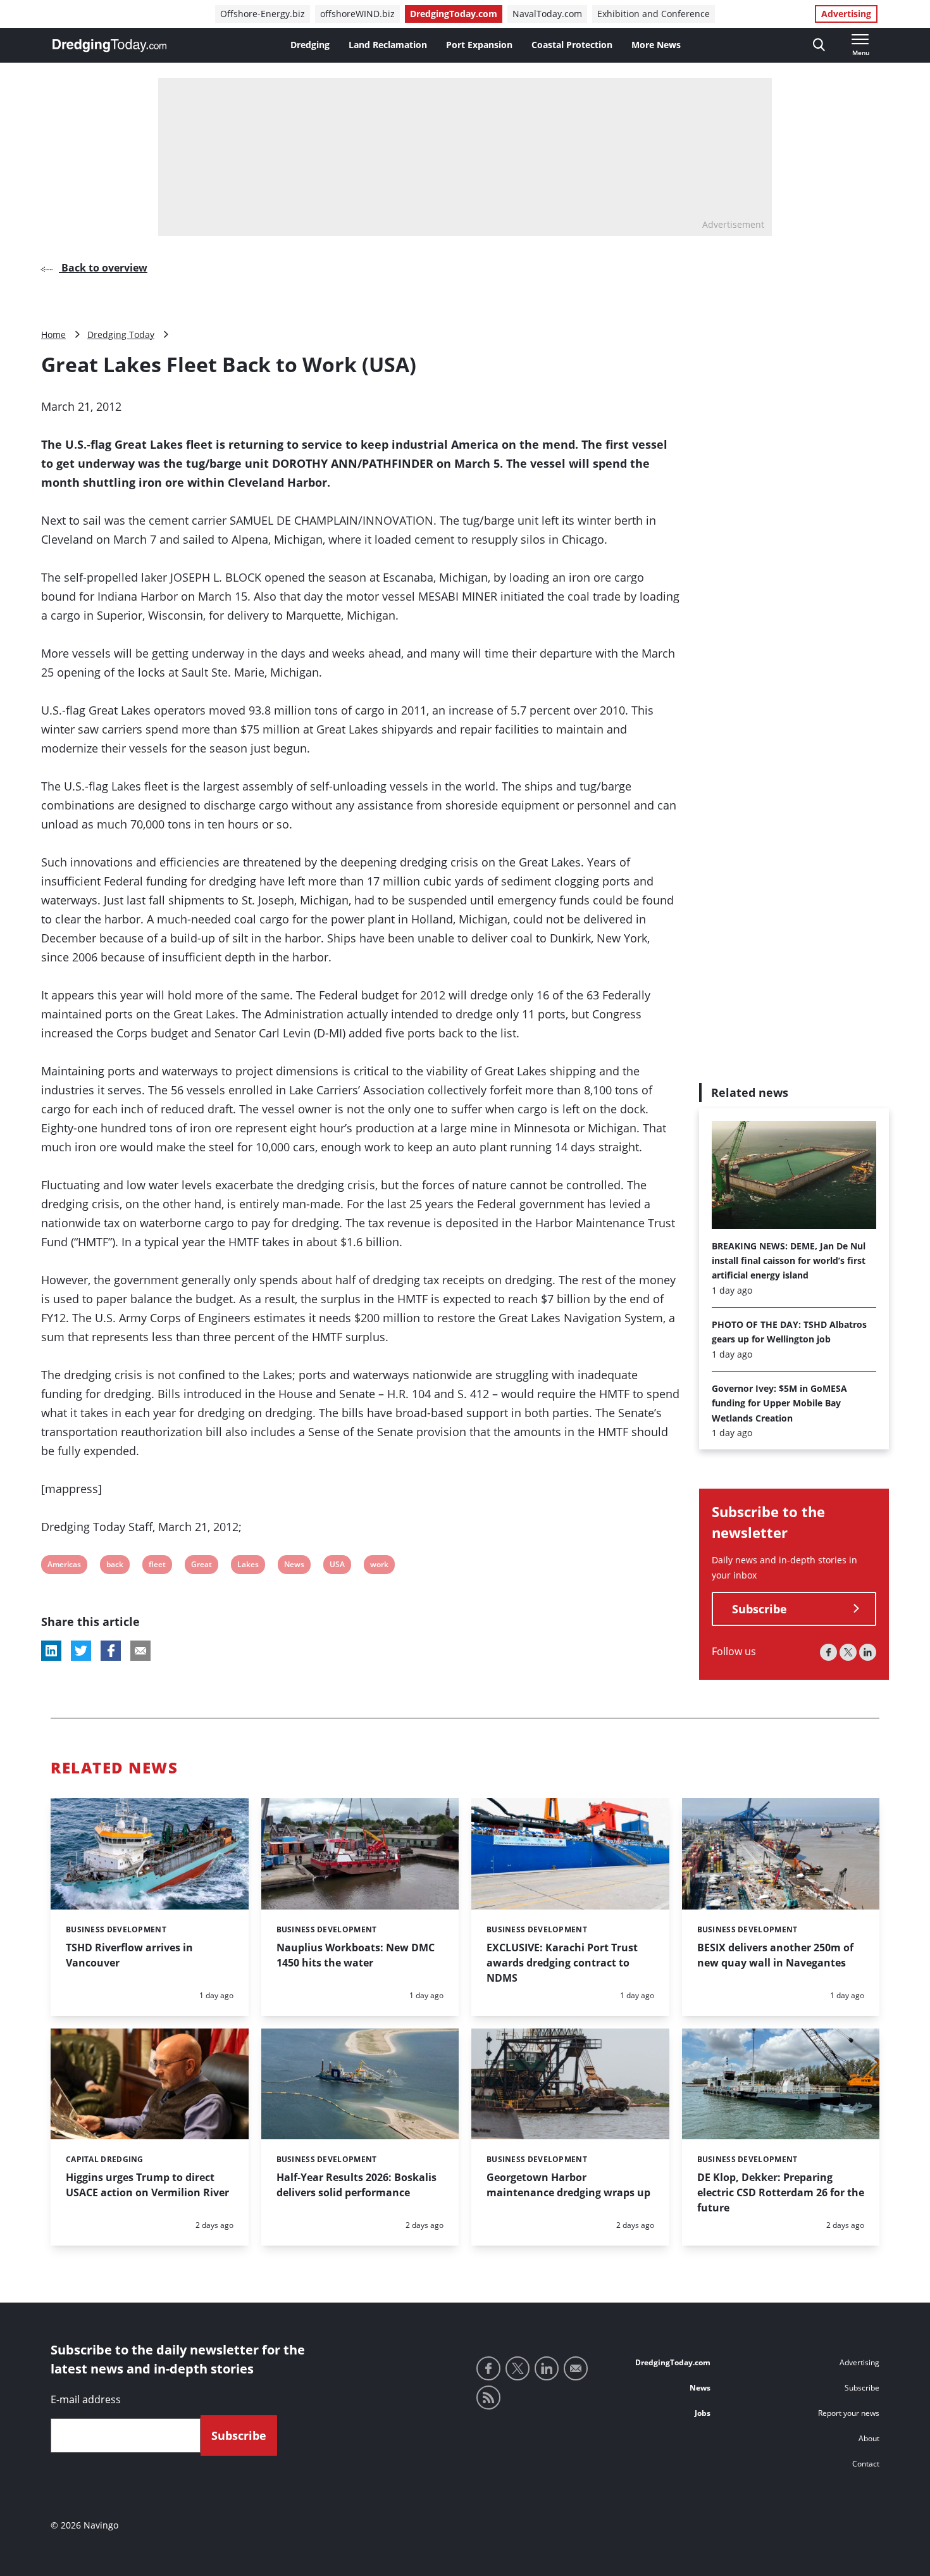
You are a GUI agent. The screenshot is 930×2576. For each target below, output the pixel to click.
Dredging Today (121, 335)
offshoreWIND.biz (357, 14)
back (115, 1566)
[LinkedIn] (868, 1652)
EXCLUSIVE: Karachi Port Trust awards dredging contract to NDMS (562, 1963)
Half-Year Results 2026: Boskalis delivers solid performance (356, 2185)
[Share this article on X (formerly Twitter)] (81, 1651)
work (379, 1566)
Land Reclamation (388, 45)
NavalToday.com (547, 14)
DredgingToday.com (454, 14)
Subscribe (759, 1609)
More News (656, 45)
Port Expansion (479, 45)
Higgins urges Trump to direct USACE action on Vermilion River (147, 2185)
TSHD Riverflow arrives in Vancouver (129, 1955)
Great (201, 1566)
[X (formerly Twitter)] (848, 1652)
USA (338, 1566)
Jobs (703, 2413)
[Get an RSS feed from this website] (488, 2398)
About (869, 2438)
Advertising (846, 14)
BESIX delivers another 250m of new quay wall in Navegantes (775, 1955)
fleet (157, 1566)
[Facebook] (828, 1652)
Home (53, 335)
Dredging (310, 45)
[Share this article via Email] (140, 1651)
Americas (64, 1566)
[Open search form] (819, 45)
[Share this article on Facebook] (111, 1651)
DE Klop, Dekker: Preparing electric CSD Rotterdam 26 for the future (781, 2192)
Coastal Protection (572, 45)
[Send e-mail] (576, 2368)
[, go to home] (109, 46)
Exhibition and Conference (654, 14)
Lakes (248, 1566)
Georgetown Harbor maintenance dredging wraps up (568, 2185)
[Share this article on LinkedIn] (51, 1651)
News (294, 1566)
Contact (866, 2464)
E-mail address (86, 2399)
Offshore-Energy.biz (263, 14)
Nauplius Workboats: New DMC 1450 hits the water (356, 1955)
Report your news (849, 2413)
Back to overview (103, 268)
